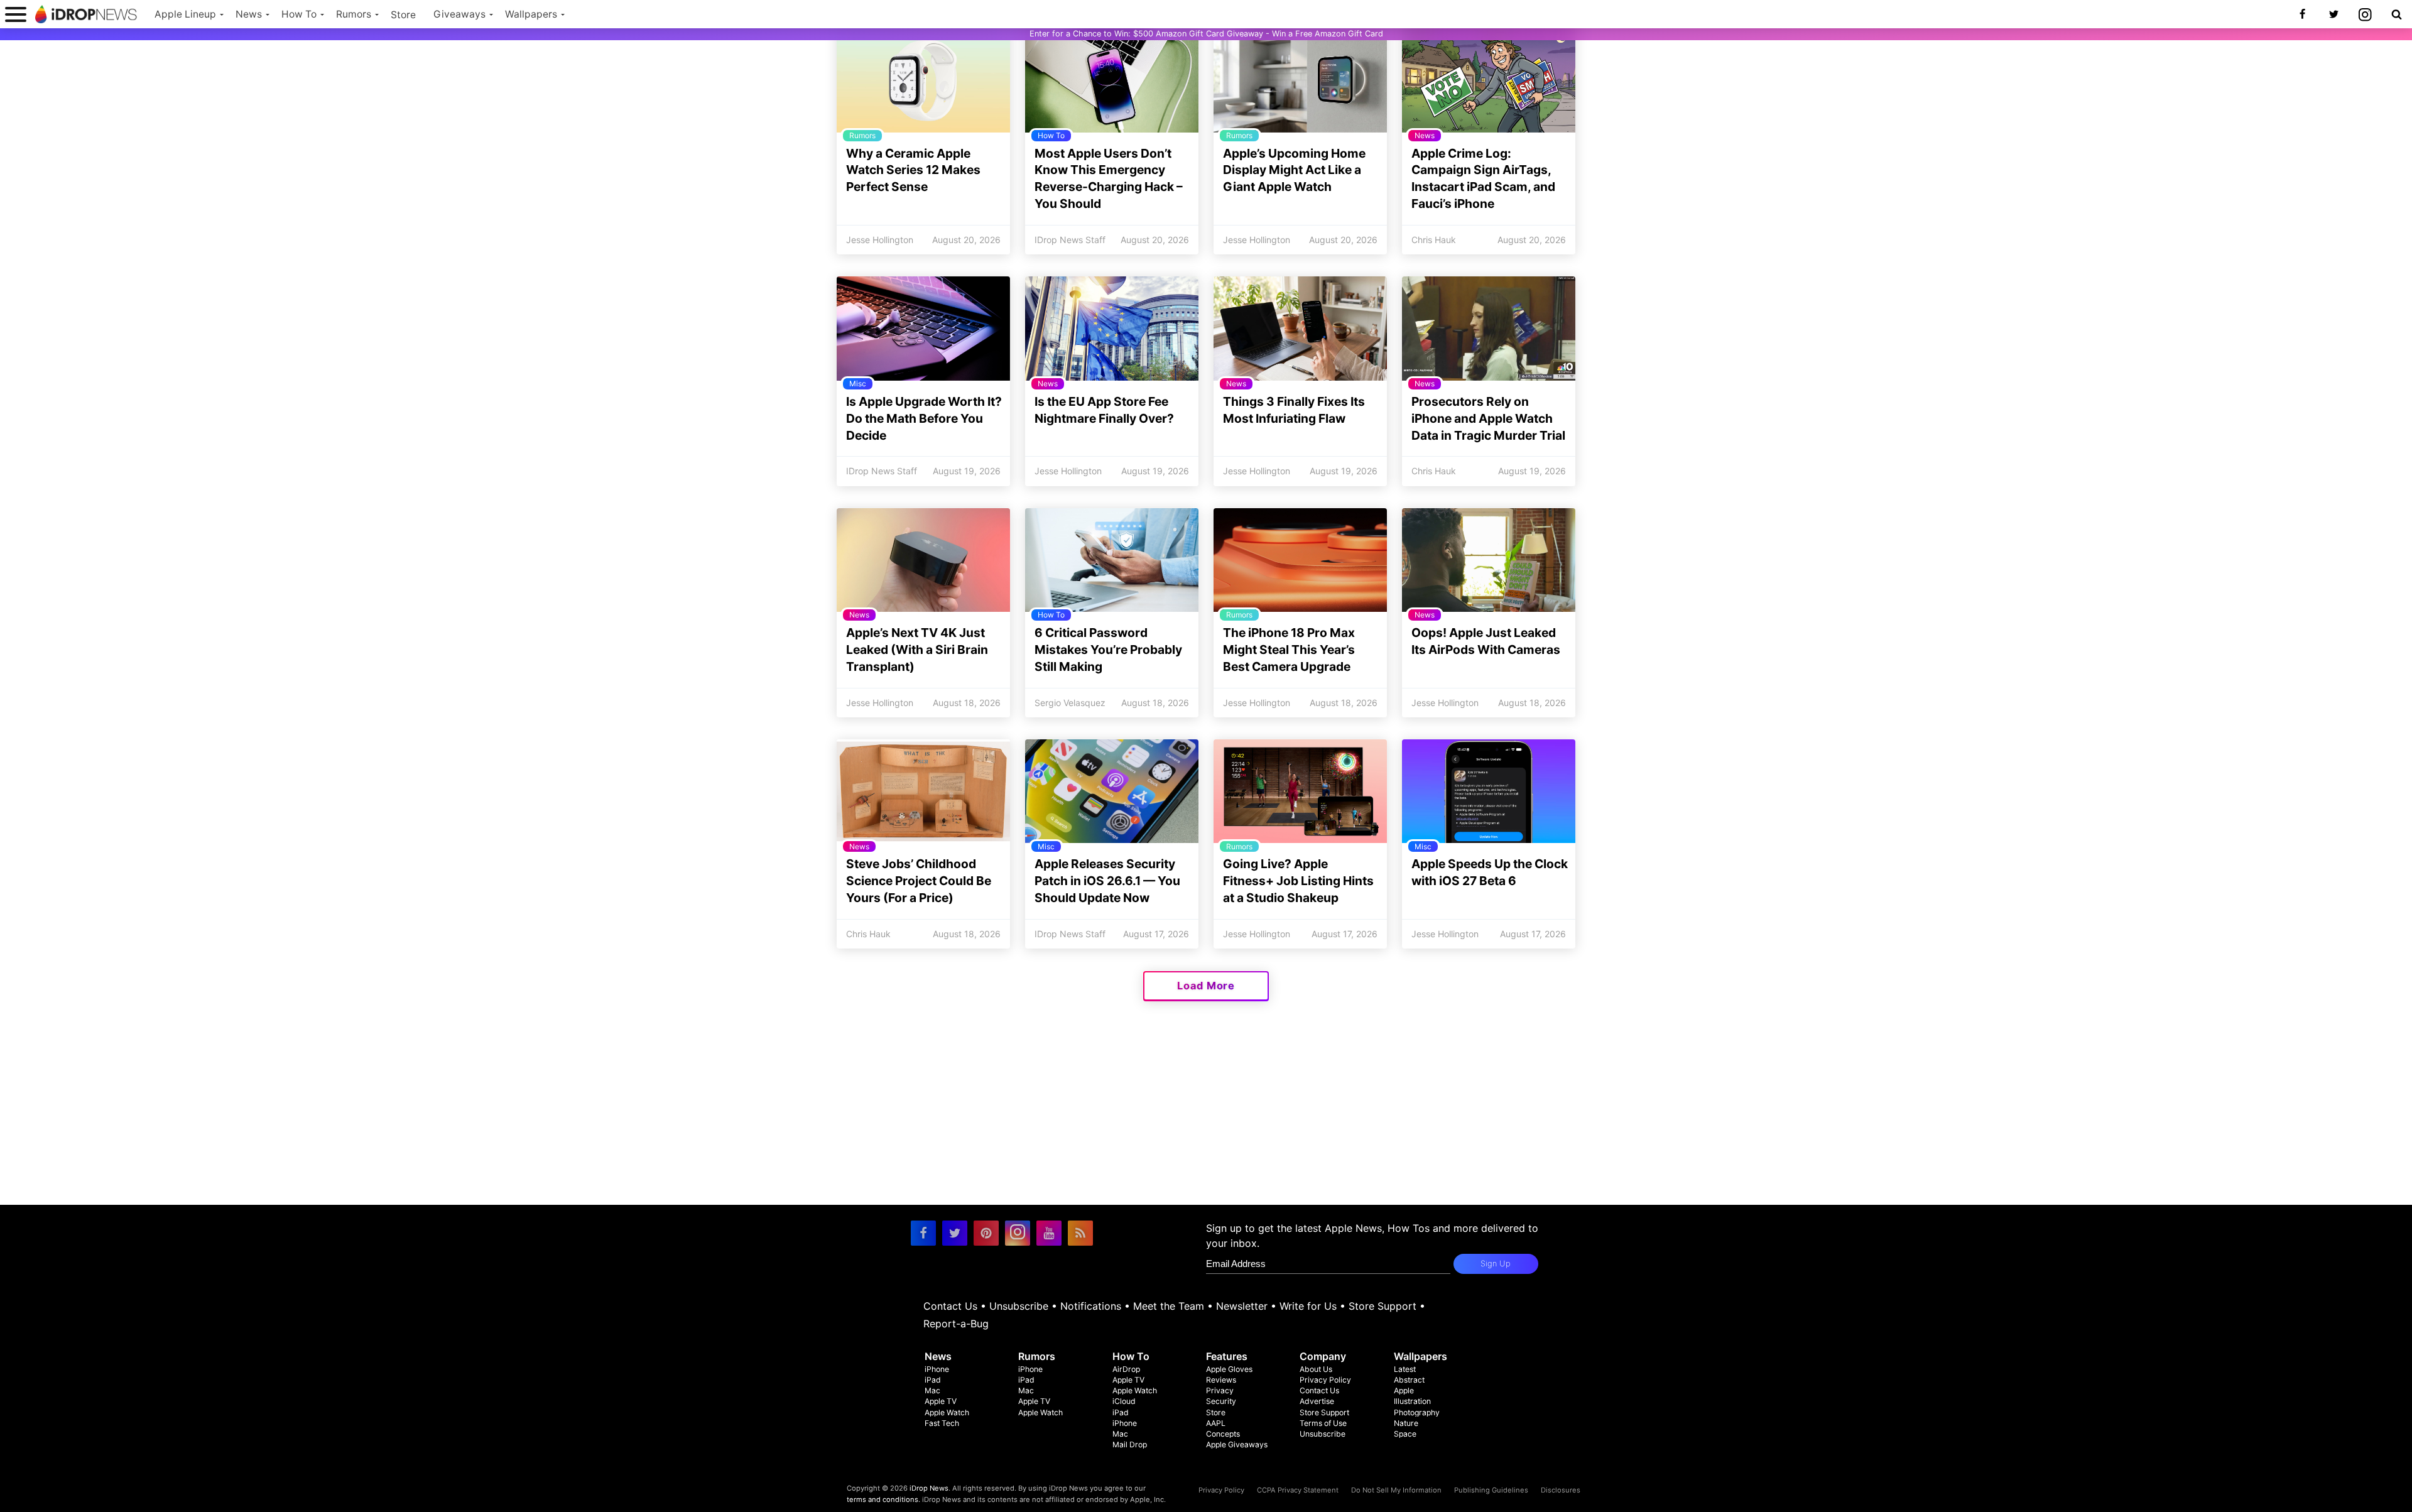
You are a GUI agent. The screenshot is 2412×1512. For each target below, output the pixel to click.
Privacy (1220, 1390)
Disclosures (1561, 1490)
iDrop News (929, 1488)
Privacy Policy (1325, 1380)
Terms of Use (1323, 1423)
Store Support (1383, 1306)
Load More (1206, 986)
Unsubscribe (1019, 1306)
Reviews (1221, 1380)
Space (1405, 1434)
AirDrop (1126, 1369)
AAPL (1216, 1423)
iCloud (1124, 1401)
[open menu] (16, 14)
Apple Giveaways (1237, 1444)
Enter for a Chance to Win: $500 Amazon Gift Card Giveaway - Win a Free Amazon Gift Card (1206, 34)
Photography (1417, 1412)
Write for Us (1308, 1306)
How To (299, 14)
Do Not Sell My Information (1396, 1490)
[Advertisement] (1206, 1117)
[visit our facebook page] (923, 1233)
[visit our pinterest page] (986, 1233)
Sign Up (1496, 1264)
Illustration (1412, 1401)
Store (403, 15)
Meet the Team (1169, 1306)
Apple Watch (947, 1412)
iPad (933, 1380)
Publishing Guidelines (1491, 1490)
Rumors (354, 14)
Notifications (1091, 1306)
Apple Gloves (1229, 1369)
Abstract (1409, 1380)
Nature (1406, 1423)
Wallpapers (531, 14)
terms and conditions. (883, 1499)
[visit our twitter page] (955, 1233)
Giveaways (459, 14)
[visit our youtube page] (1049, 1233)
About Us (1316, 1369)
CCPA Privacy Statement (1298, 1490)
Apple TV (941, 1401)
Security (1221, 1401)
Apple (1404, 1390)
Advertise (1317, 1401)
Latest (1405, 1369)
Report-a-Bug (956, 1324)
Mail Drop (1130, 1444)
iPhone (937, 1369)
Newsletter (1242, 1306)
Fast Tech (942, 1423)
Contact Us (950, 1306)
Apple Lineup (185, 14)
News (249, 14)
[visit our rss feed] (1080, 1233)
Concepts (1223, 1434)
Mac (932, 1390)
